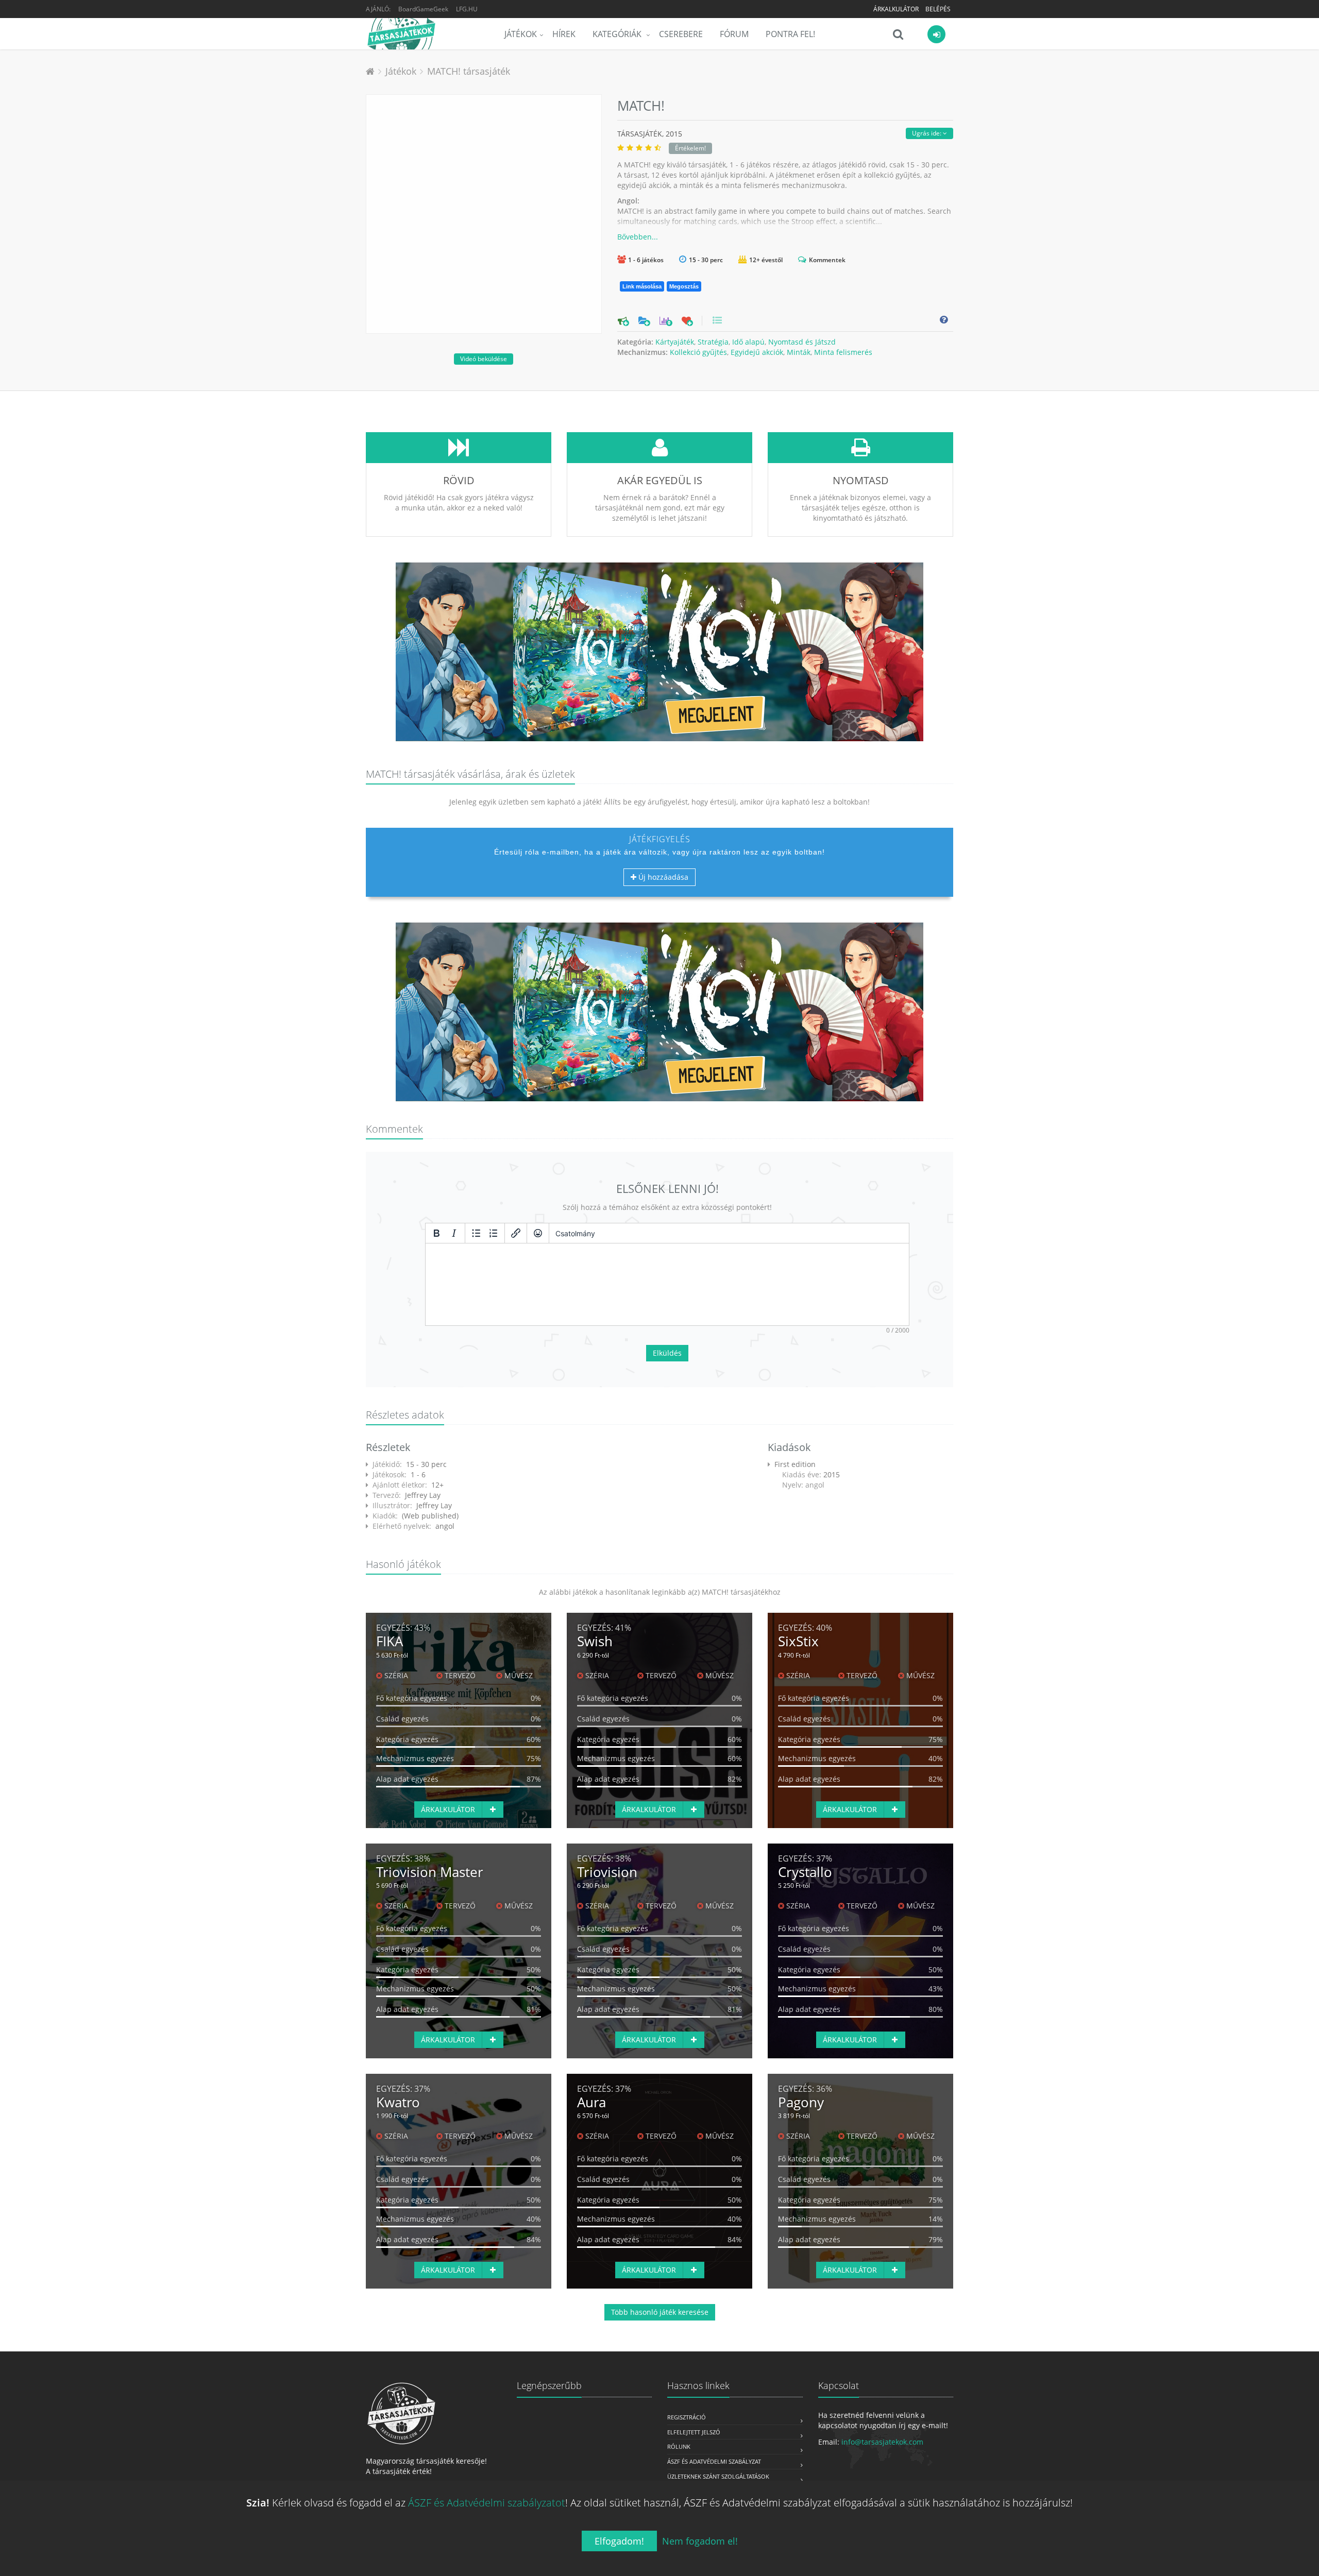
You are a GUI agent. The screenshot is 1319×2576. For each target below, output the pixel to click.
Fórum (734, 34)
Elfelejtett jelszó (694, 2432)
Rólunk (679, 2446)
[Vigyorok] (538, 1233)
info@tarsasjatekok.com (882, 2442)
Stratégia (713, 342)
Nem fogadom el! (700, 2541)
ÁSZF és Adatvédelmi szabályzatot (487, 2503)
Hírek (564, 34)
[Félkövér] (436, 1233)
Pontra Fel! (790, 34)
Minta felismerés (843, 352)
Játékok (521, 34)
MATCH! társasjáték (469, 71)
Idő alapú (748, 342)
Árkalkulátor (896, 9)
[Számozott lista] (494, 1233)
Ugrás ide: (927, 133)
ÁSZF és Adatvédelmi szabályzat (714, 2461)
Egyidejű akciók (757, 352)
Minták (799, 352)
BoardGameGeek (423, 9)
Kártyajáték (675, 342)
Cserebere (681, 34)
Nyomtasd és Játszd (802, 342)
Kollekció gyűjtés (698, 352)
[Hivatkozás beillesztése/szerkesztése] (516, 1233)
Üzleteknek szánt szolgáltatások (718, 2476)
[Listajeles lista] (476, 1233)
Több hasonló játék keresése (660, 2312)
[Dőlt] (454, 1233)
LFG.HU (467, 9)
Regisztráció (687, 2417)
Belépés (938, 9)
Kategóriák (618, 34)
